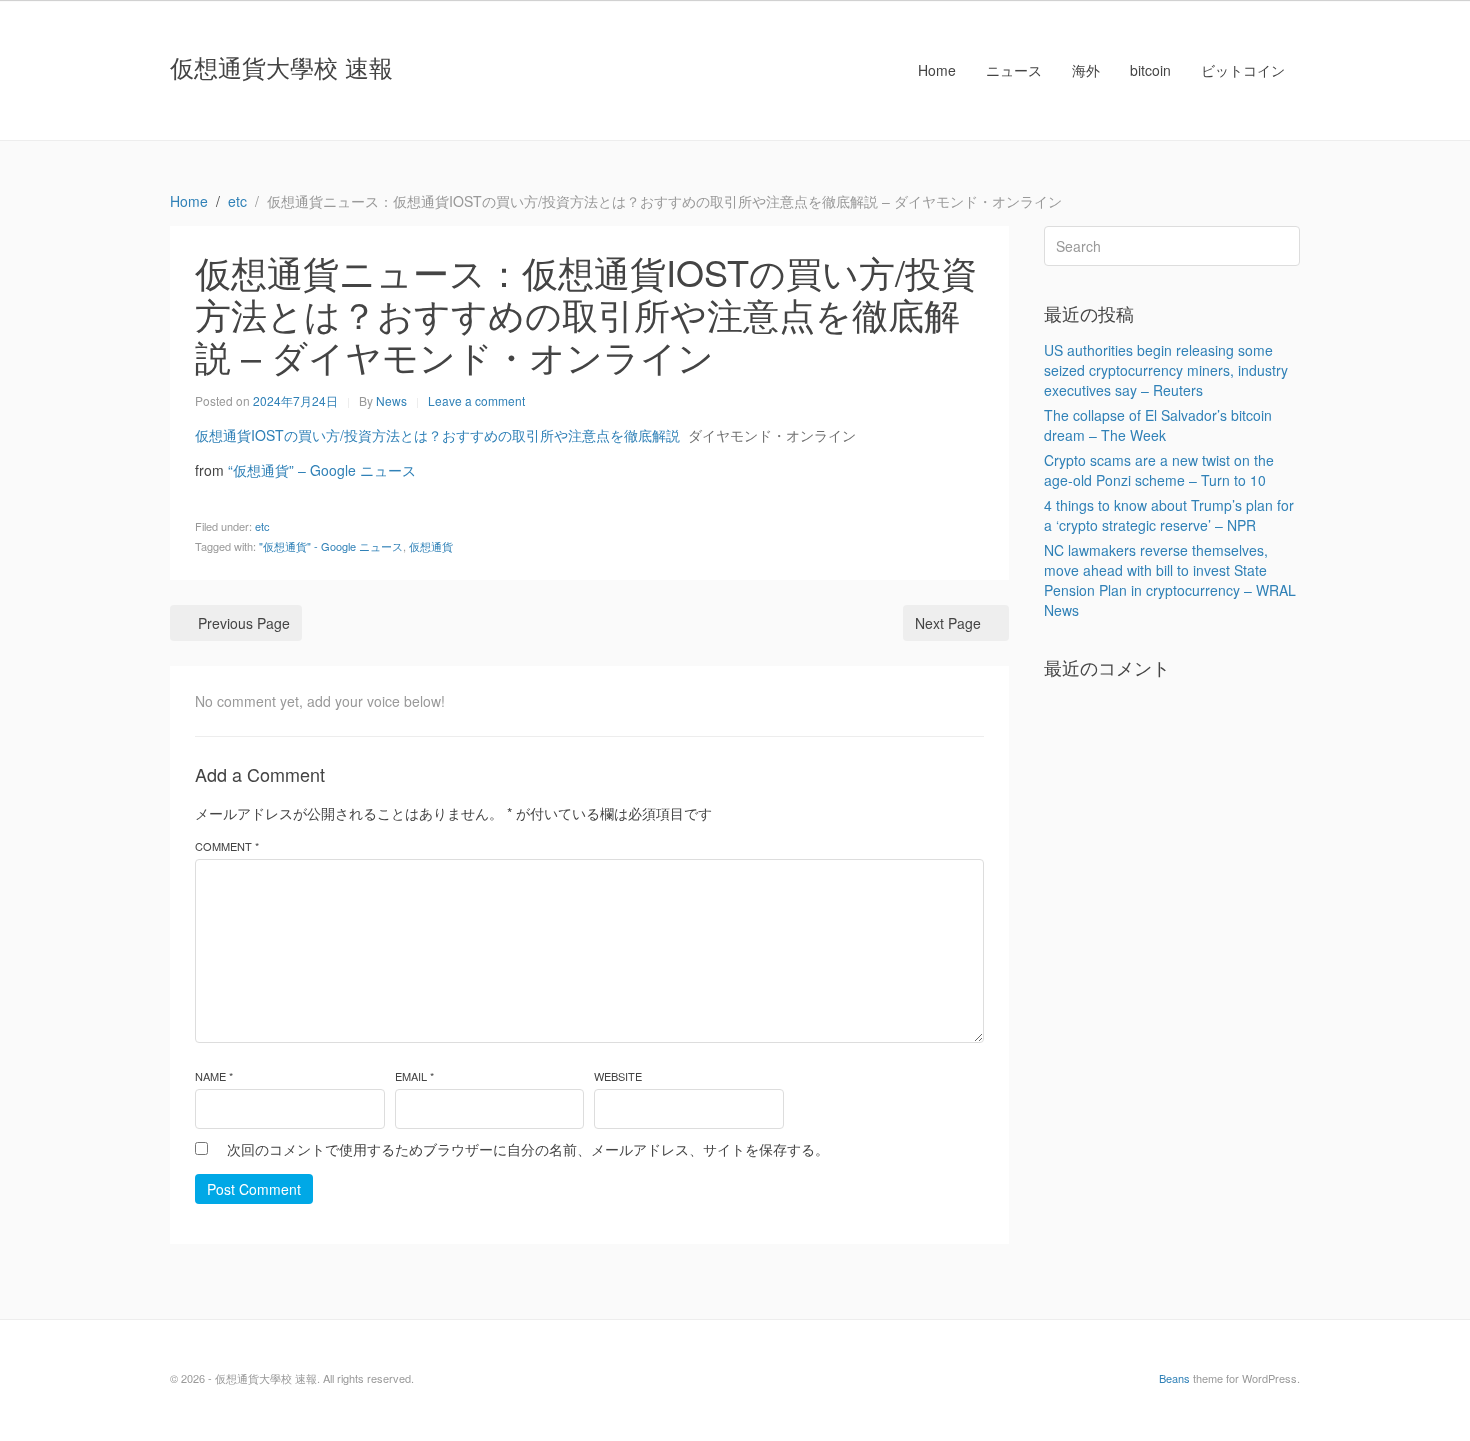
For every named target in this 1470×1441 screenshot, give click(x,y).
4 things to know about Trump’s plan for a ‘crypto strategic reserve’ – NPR (1169, 515)
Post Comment (254, 1189)
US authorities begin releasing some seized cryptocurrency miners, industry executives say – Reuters (1166, 370)
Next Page (948, 623)
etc (262, 526)
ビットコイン (1243, 70)
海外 (1086, 70)
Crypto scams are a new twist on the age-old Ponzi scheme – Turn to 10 (1159, 470)
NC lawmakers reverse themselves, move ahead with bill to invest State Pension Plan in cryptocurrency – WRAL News (1170, 580)
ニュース (1014, 70)
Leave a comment (476, 400)
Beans (1174, 1378)
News (391, 400)
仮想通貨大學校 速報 (281, 66)
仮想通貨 (431, 546)
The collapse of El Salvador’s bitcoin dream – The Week (1158, 425)
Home (937, 70)
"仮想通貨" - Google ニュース (331, 546)
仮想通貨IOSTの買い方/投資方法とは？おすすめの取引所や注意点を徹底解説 (437, 435)
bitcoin (1150, 70)
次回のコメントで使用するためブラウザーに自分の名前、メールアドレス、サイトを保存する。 (528, 1149)
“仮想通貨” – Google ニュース (322, 470)
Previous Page (244, 623)
